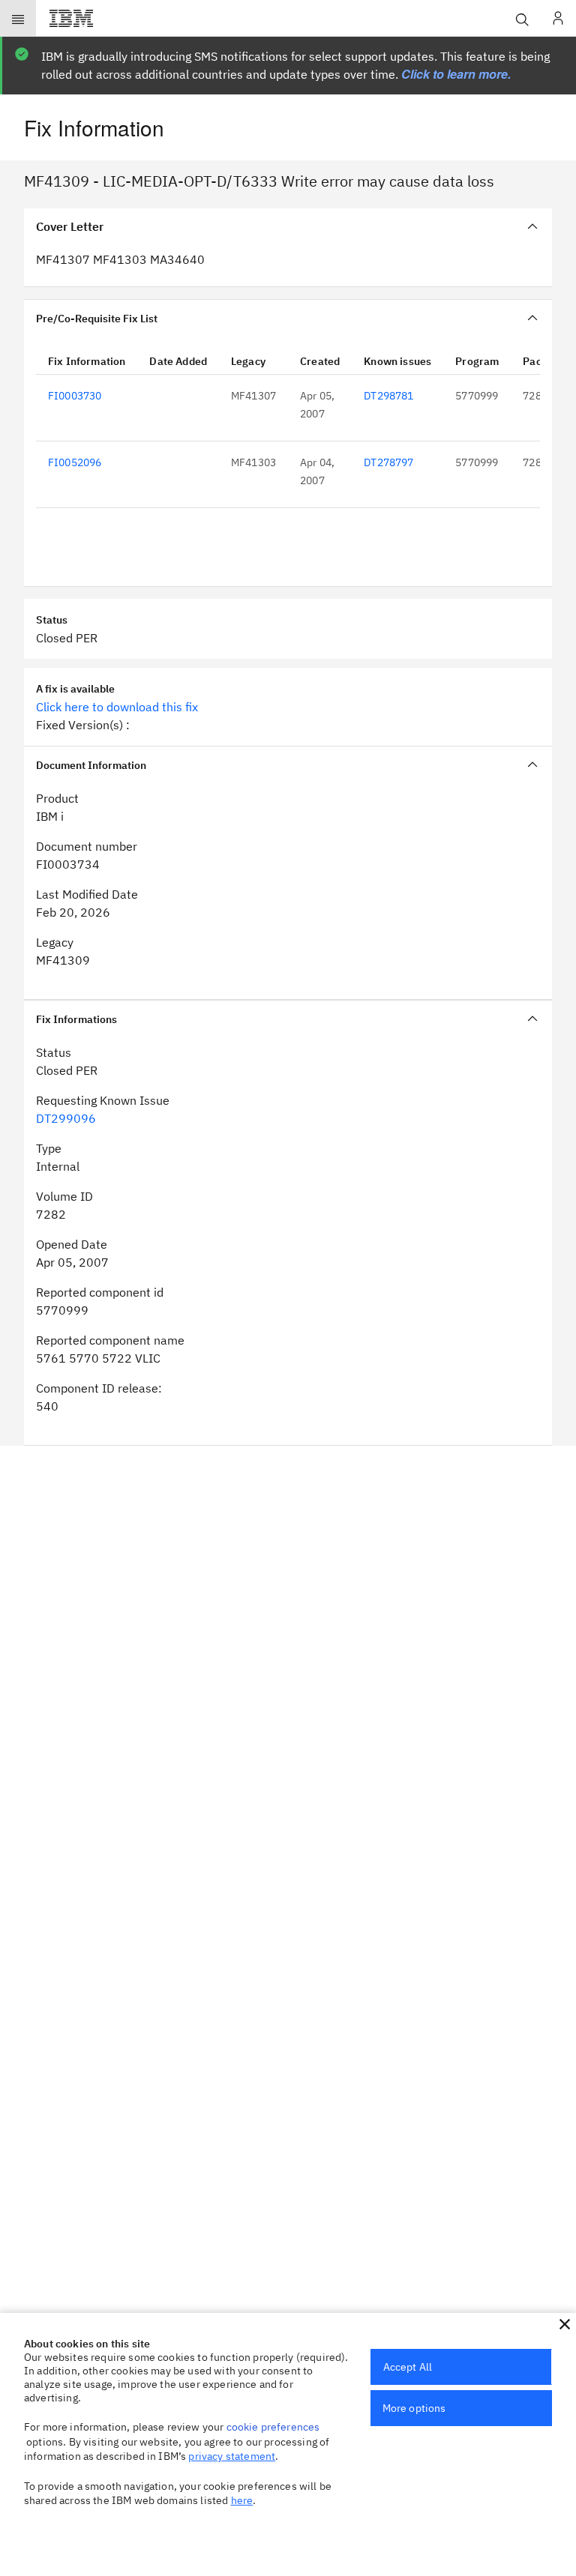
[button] (565, 2324)
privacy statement (232, 2456)
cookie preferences (273, 2427)
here (242, 2500)
